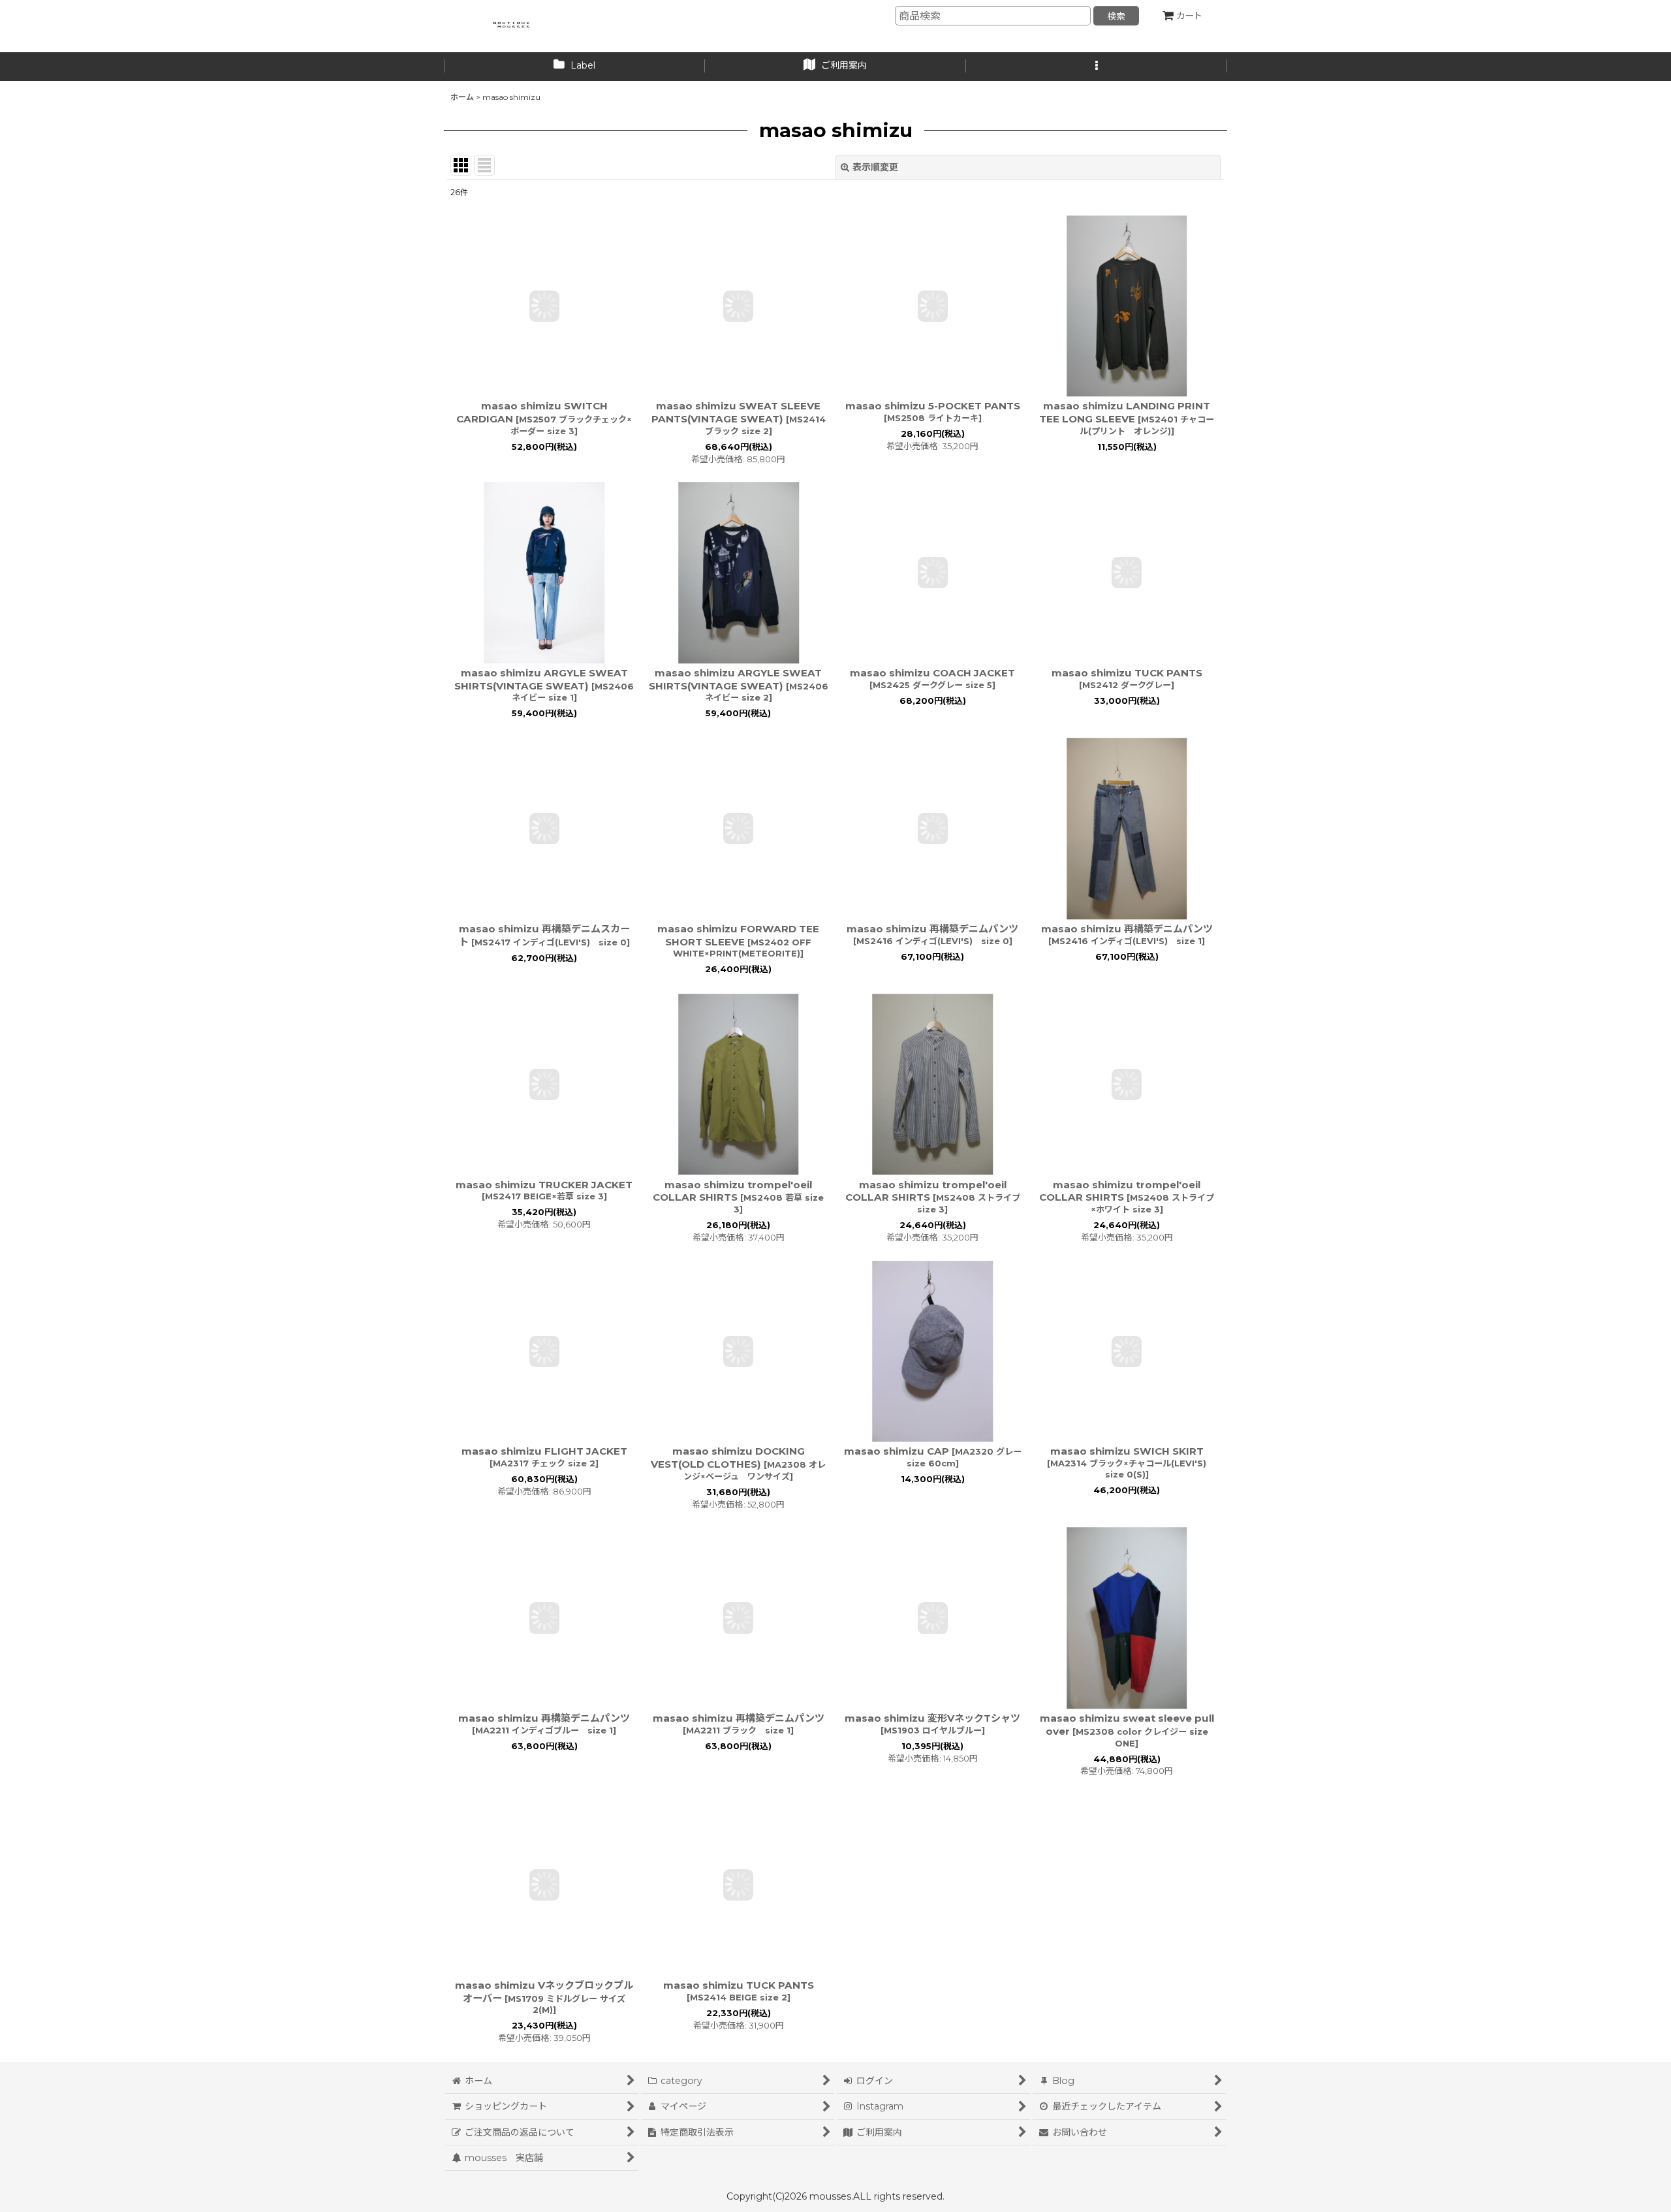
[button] (1097, 67)
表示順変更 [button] (875, 167)
